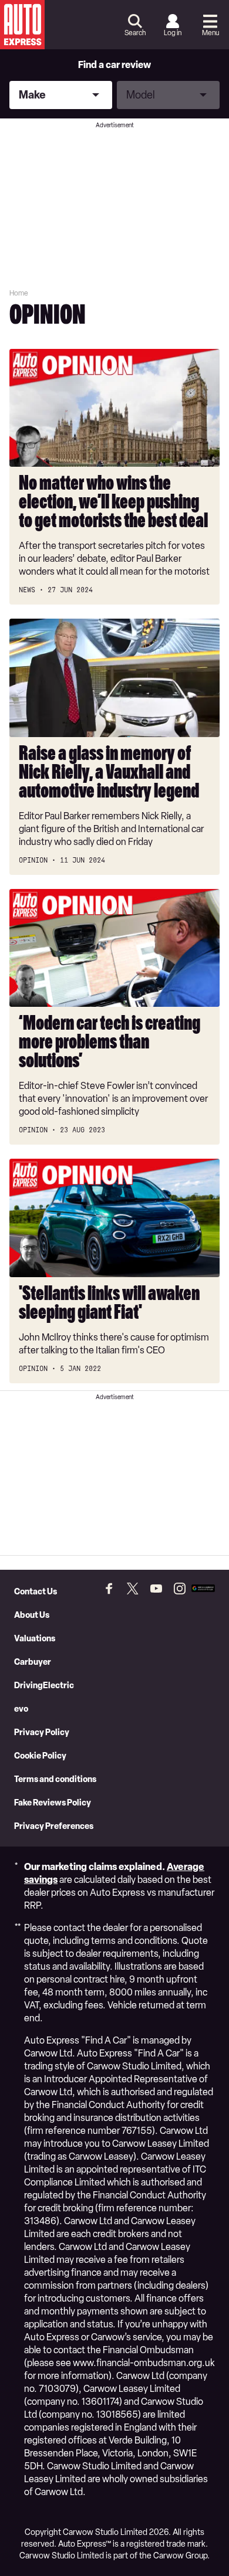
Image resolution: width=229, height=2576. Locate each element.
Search (135, 33)
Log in (173, 33)
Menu (211, 33)
